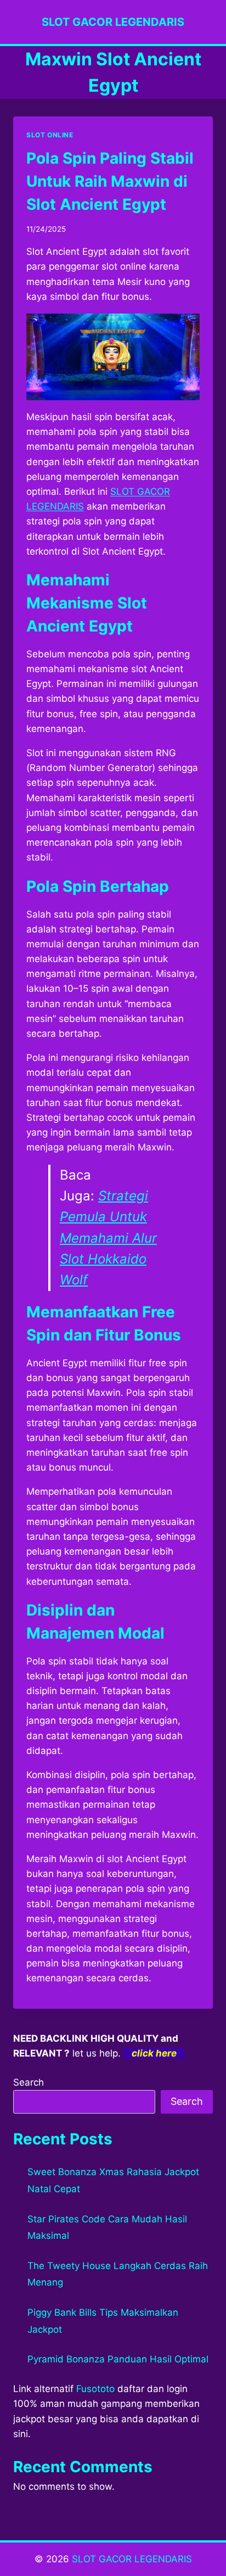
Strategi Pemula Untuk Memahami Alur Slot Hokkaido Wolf (108, 1238)
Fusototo (95, 2389)
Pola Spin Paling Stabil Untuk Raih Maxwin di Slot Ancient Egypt (110, 181)
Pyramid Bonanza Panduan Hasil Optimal (118, 2359)
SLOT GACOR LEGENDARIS (132, 2559)
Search (29, 2082)
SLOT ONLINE (50, 135)
